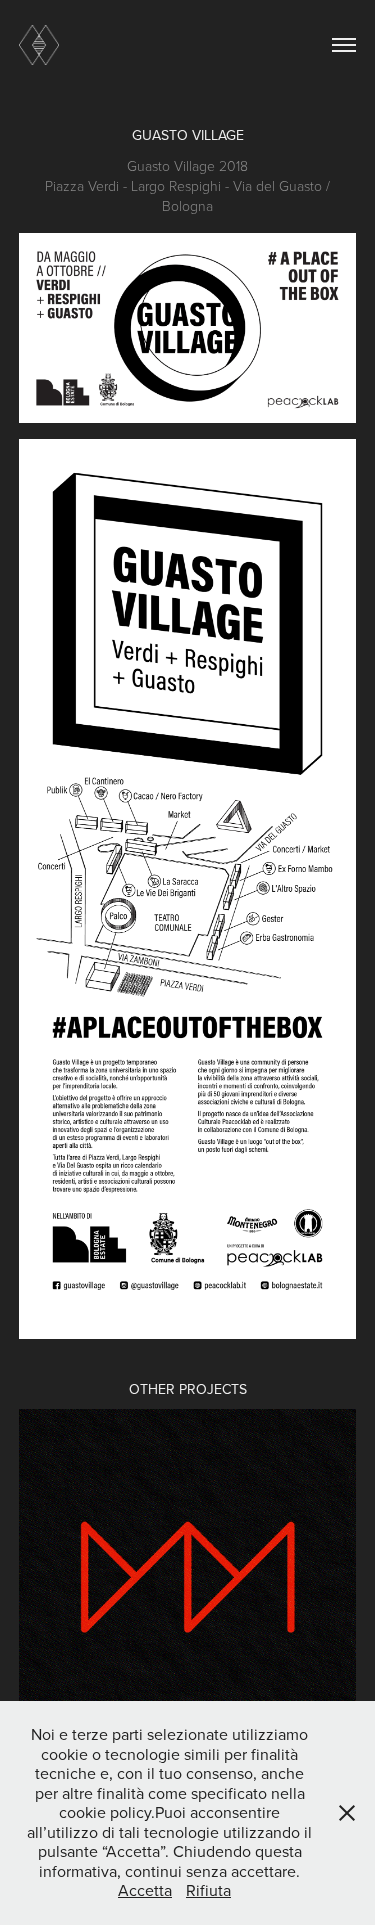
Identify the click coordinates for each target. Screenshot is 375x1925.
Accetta (145, 1890)
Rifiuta (208, 1890)
